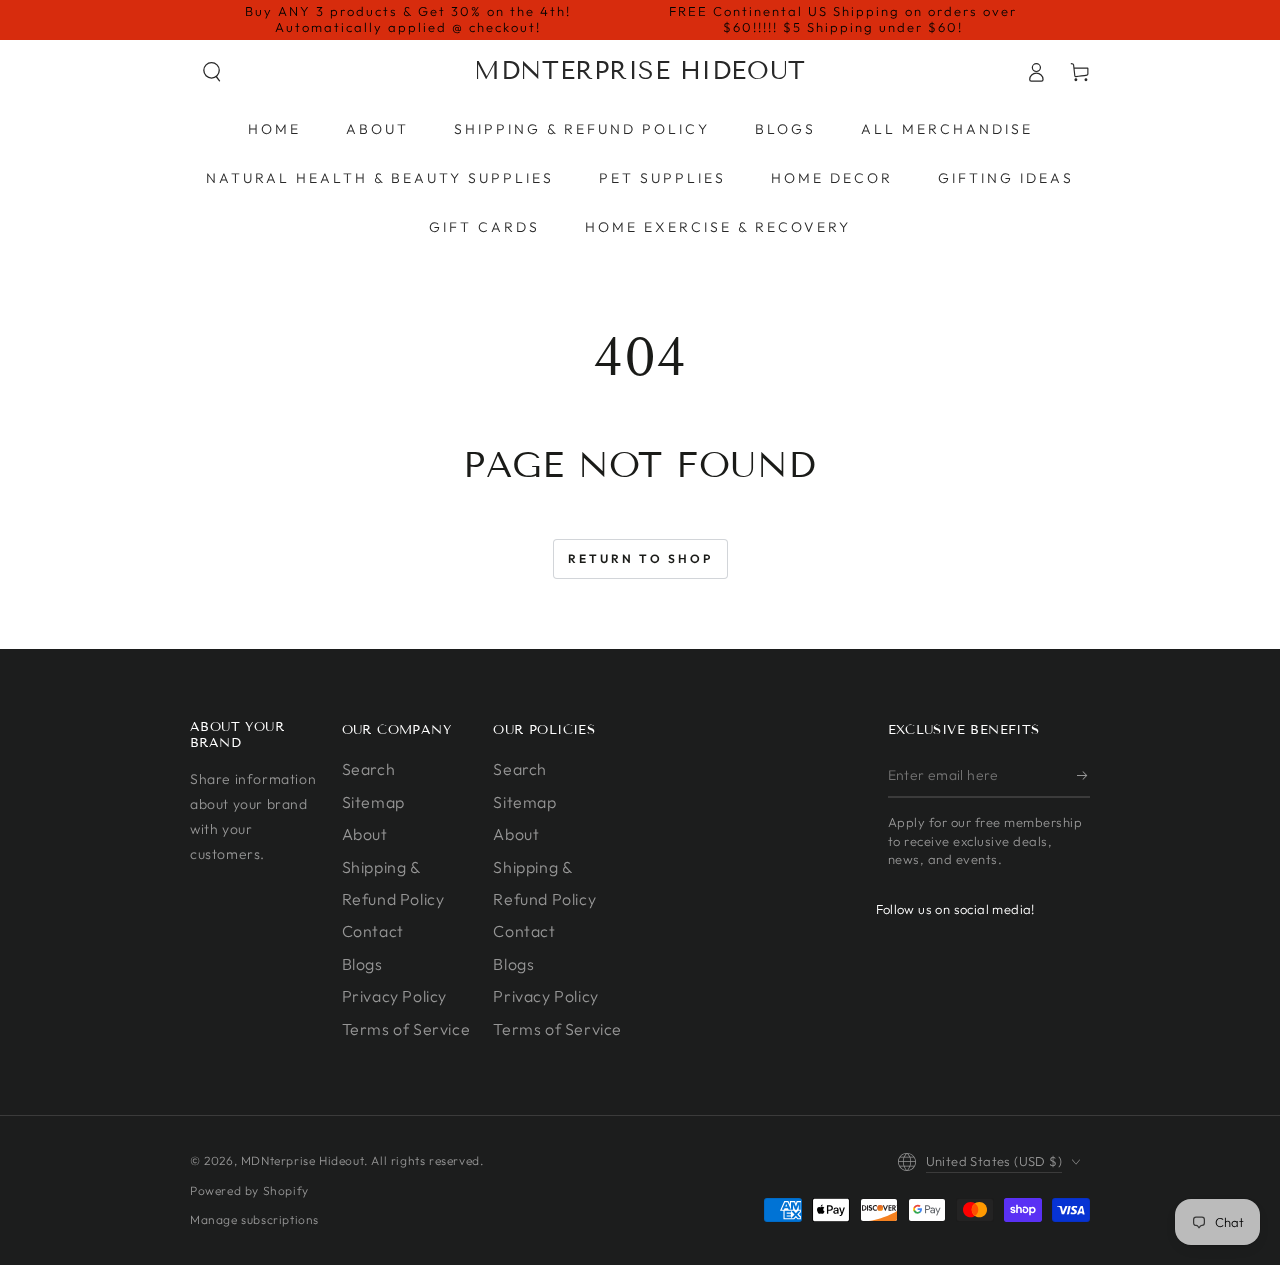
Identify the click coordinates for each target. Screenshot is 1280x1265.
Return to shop (640, 558)
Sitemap (373, 802)
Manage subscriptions (254, 1219)
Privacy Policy (394, 996)
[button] (212, 72)
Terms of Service (406, 1029)
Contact (373, 931)
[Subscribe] (1083, 775)
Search (369, 769)
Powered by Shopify (249, 1190)
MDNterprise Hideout (302, 1160)
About (365, 834)
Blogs (362, 964)
